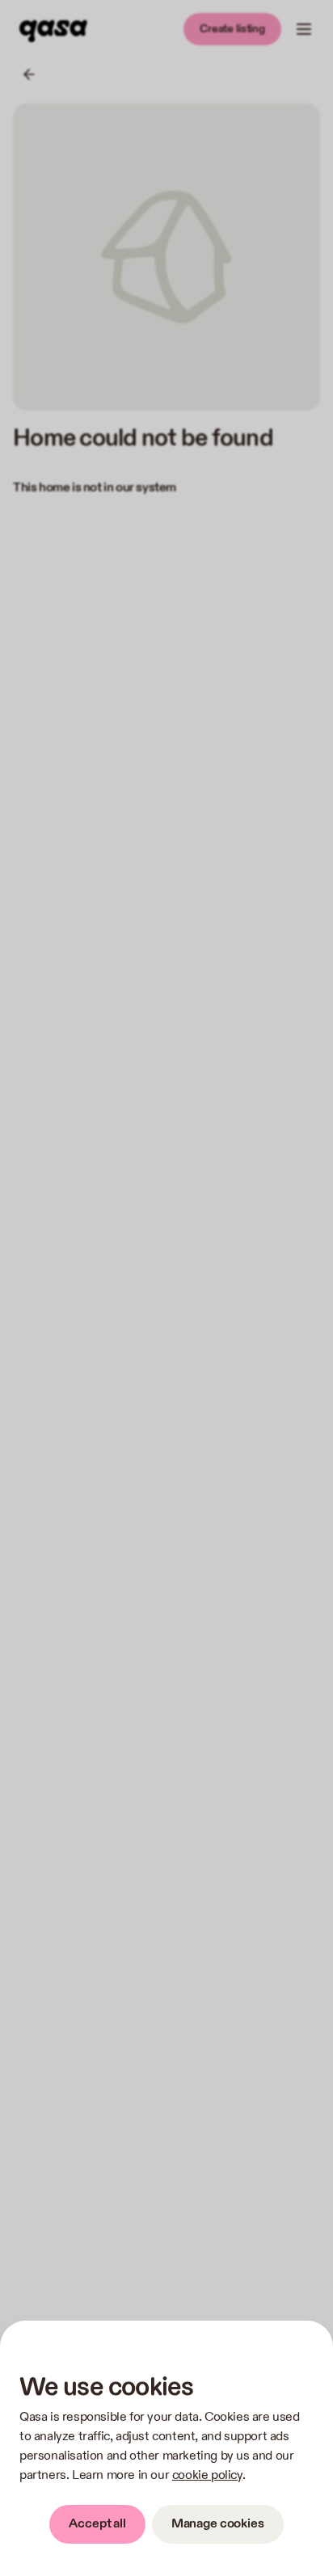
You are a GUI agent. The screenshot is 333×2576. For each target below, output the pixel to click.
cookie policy (207, 2475)
